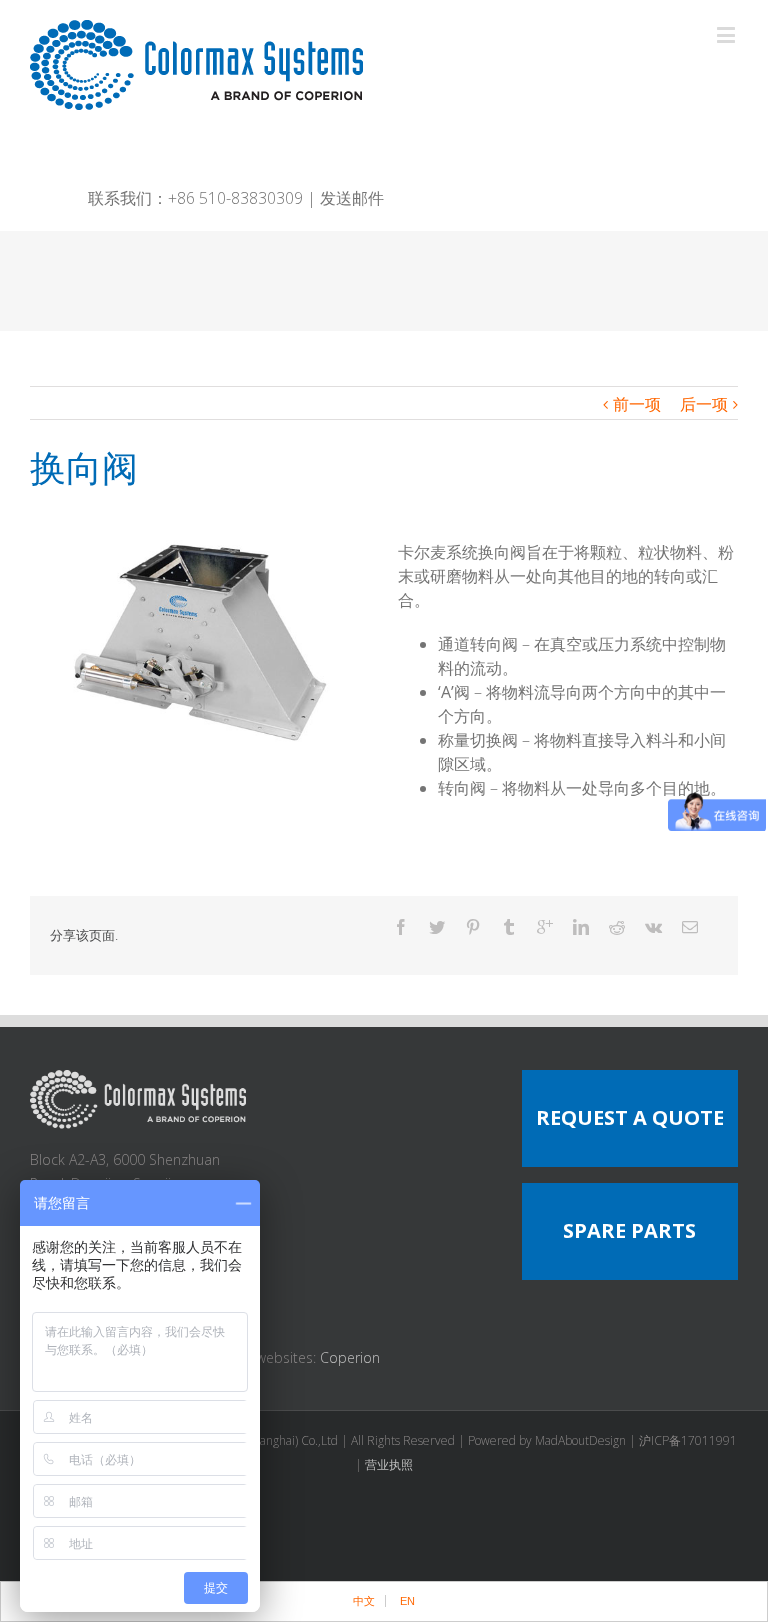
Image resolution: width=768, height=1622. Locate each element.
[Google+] (545, 927)
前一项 (637, 404)
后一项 (704, 404)
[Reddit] (617, 927)
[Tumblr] (509, 927)
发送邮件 (352, 198)
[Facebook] (401, 927)
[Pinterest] (473, 927)
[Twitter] (437, 927)
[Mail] (690, 927)
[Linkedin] (581, 927)
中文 (364, 1601)
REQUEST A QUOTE (630, 1117)
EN (407, 1601)
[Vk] (653, 927)
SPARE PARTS (629, 1230)
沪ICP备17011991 (688, 1440)
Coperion (350, 1357)
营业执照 (389, 1464)
